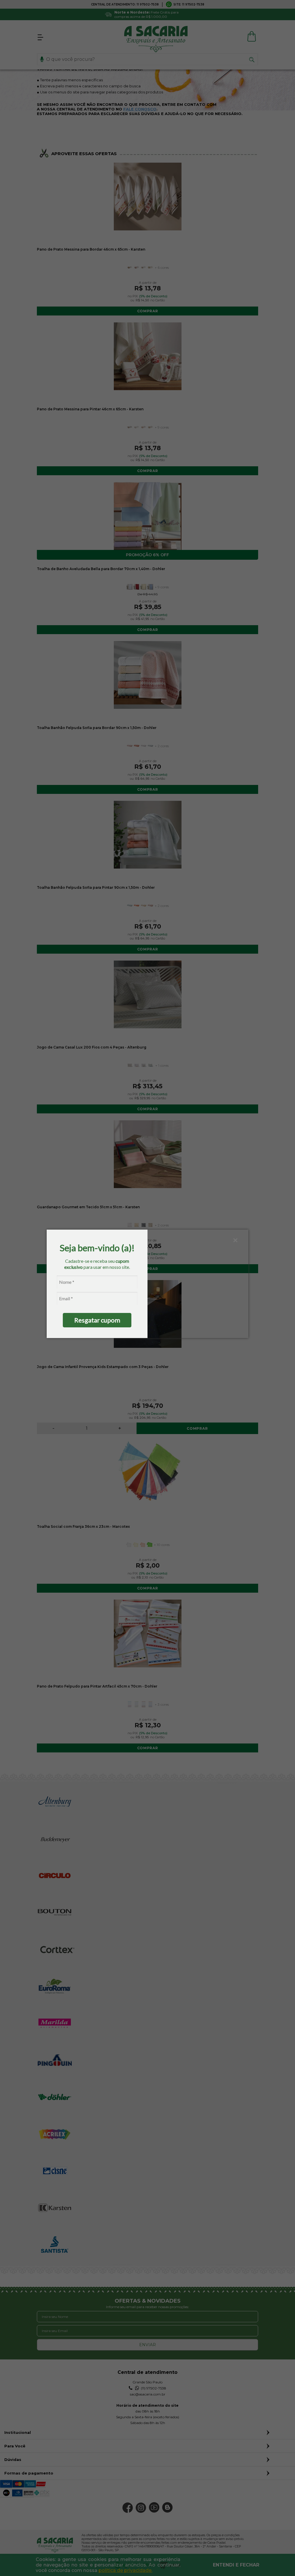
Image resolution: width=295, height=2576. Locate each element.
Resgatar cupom (97, 1320)
